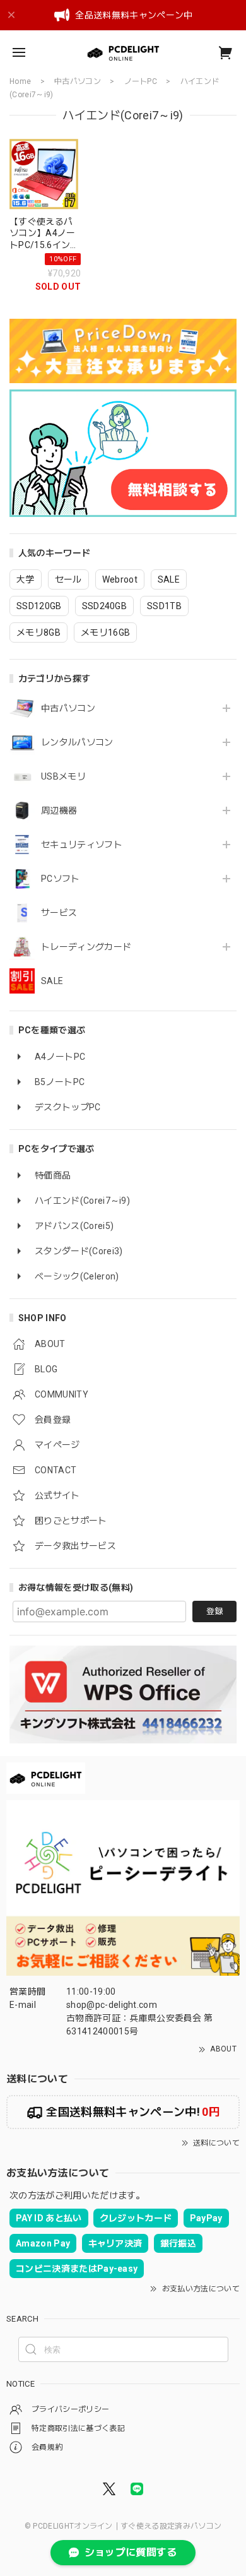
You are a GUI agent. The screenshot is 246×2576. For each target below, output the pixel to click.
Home (20, 81)
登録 (214, 1611)
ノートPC (141, 81)
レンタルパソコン (77, 742)
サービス (59, 913)
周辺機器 (59, 810)
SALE (52, 981)
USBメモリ (63, 776)
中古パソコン (68, 708)
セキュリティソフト (82, 845)
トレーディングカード (86, 947)
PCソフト (61, 879)
